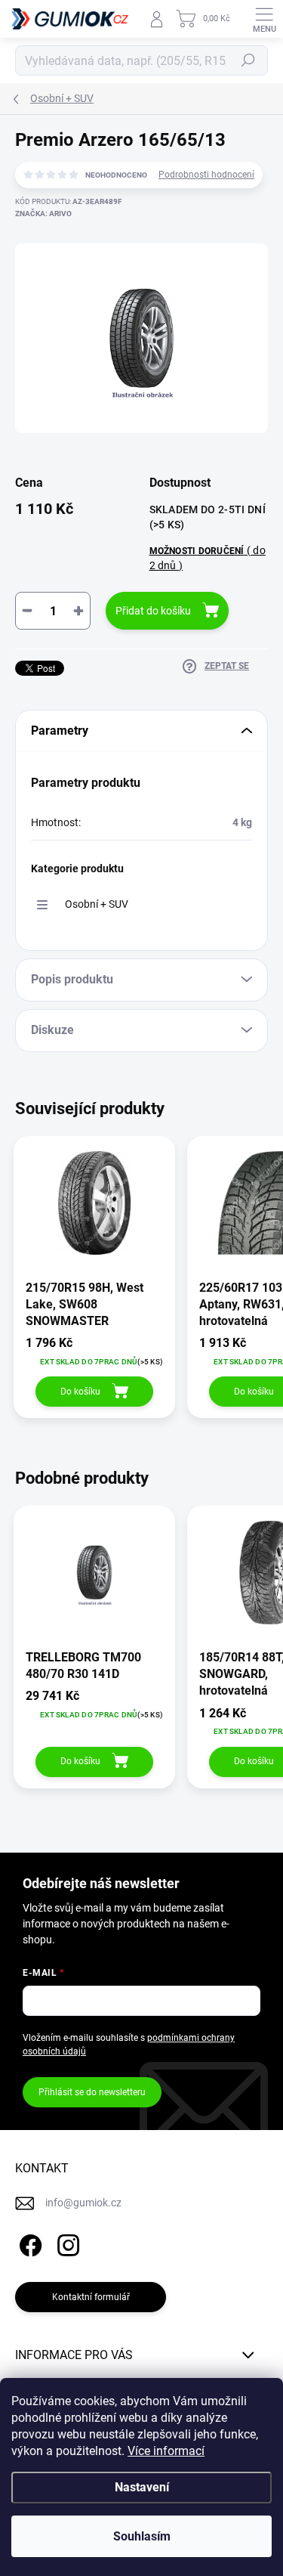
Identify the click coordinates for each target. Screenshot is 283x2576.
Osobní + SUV (97, 904)
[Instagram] (66, 2243)
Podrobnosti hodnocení (206, 175)
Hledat (248, 60)
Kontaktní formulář (91, 2297)
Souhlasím (142, 2536)
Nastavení (142, 2487)
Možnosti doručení (208, 557)
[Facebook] (28, 2243)
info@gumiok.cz (83, 2203)
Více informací (166, 2451)
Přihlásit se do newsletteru (92, 2092)
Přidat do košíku (153, 611)
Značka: (43, 214)
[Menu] (264, 19)
